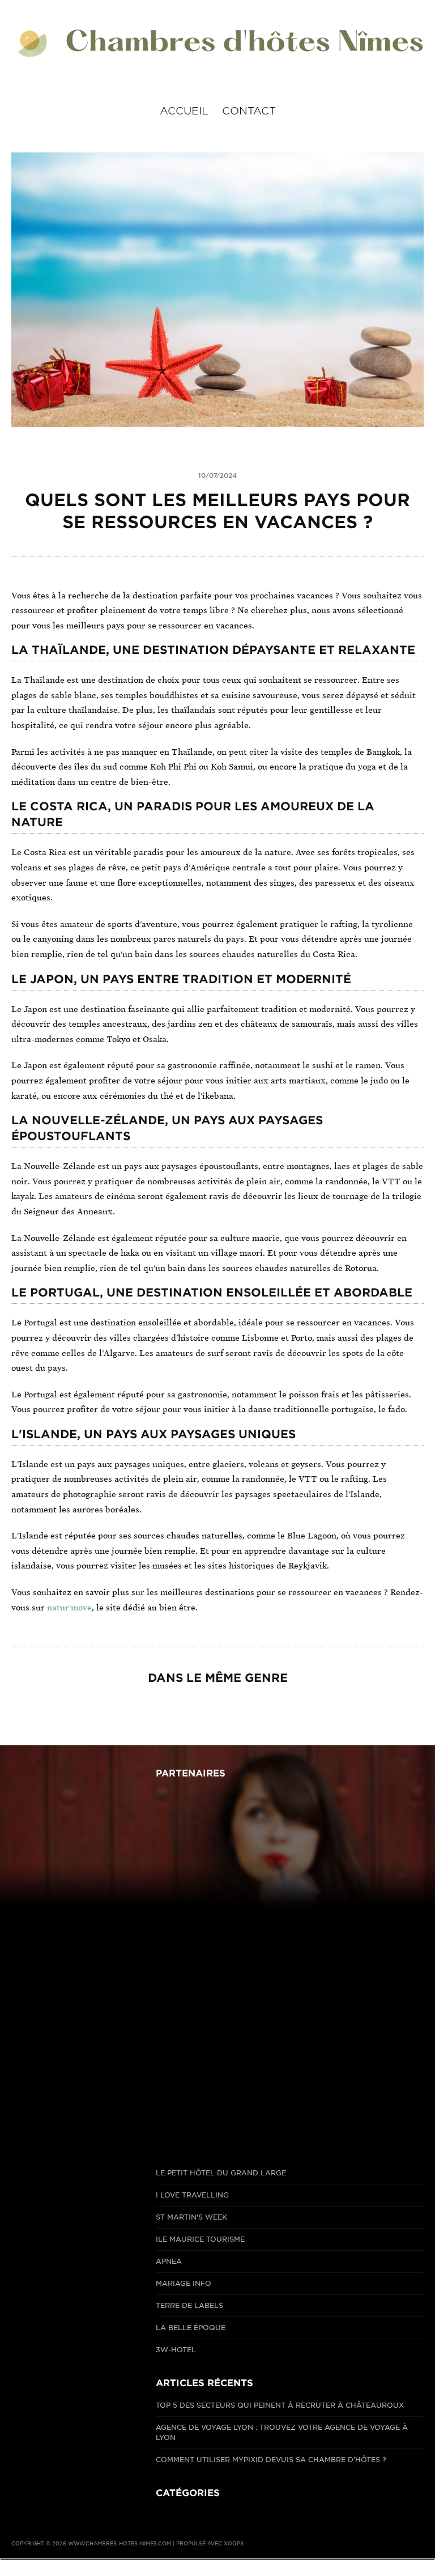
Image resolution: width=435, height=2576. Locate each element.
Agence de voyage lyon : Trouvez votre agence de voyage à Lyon (282, 2432)
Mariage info (184, 2283)
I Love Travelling (192, 2195)
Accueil (184, 111)
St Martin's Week (191, 2217)
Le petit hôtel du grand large (221, 2173)
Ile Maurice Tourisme (200, 2239)
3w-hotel (176, 2350)
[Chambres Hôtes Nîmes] (217, 44)
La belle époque (191, 2328)
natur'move (69, 1608)
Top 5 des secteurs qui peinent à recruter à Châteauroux (280, 2405)
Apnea (169, 2261)
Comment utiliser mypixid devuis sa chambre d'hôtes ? (271, 2460)
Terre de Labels (189, 2305)
